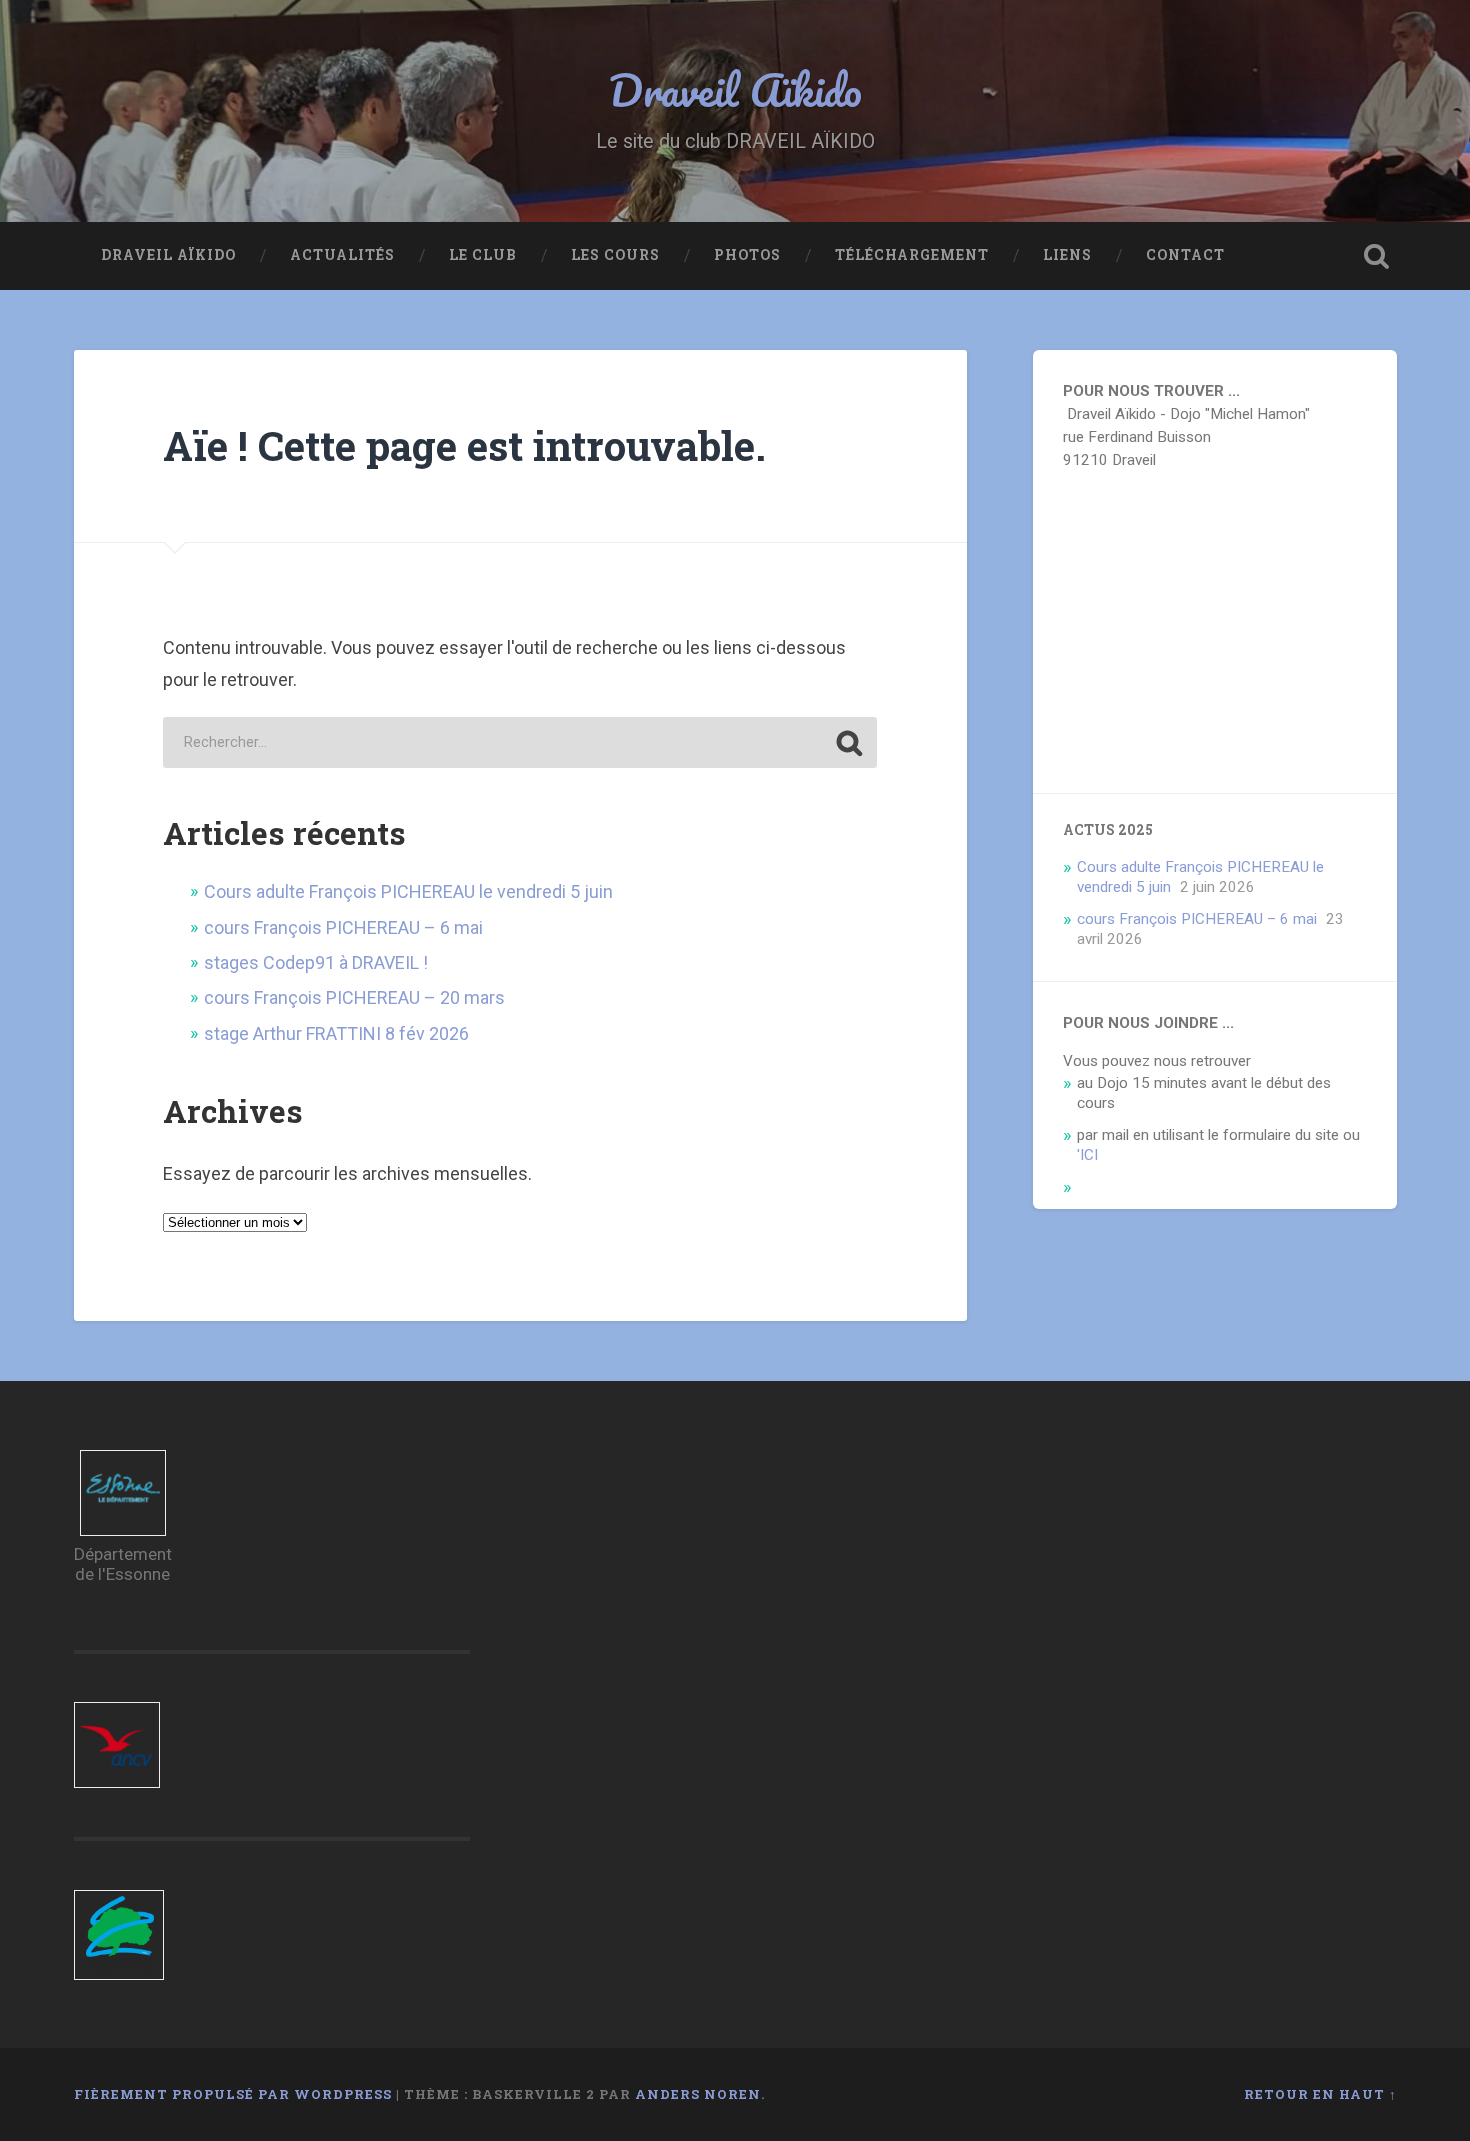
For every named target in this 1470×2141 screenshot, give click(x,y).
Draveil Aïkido (735, 89)
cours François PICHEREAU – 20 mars (354, 997)
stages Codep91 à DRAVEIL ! (316, 962)
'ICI (1087, 1155)
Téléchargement (912, 255)
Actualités (342, 255)
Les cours (615, 255)
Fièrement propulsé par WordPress (233, 2094)
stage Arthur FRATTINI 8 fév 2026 (336, 1033)
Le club (483, 255)
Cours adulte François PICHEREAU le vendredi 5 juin (408, 891)
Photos (747, 255)
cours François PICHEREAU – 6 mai (343, 927)
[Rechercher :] (520, 742)
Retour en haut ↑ (1320, 2094)
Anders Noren (698, 2094)
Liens (1067, 255)
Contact (1185, 255)
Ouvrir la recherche (1377, 256)
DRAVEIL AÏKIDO (168, 255)
